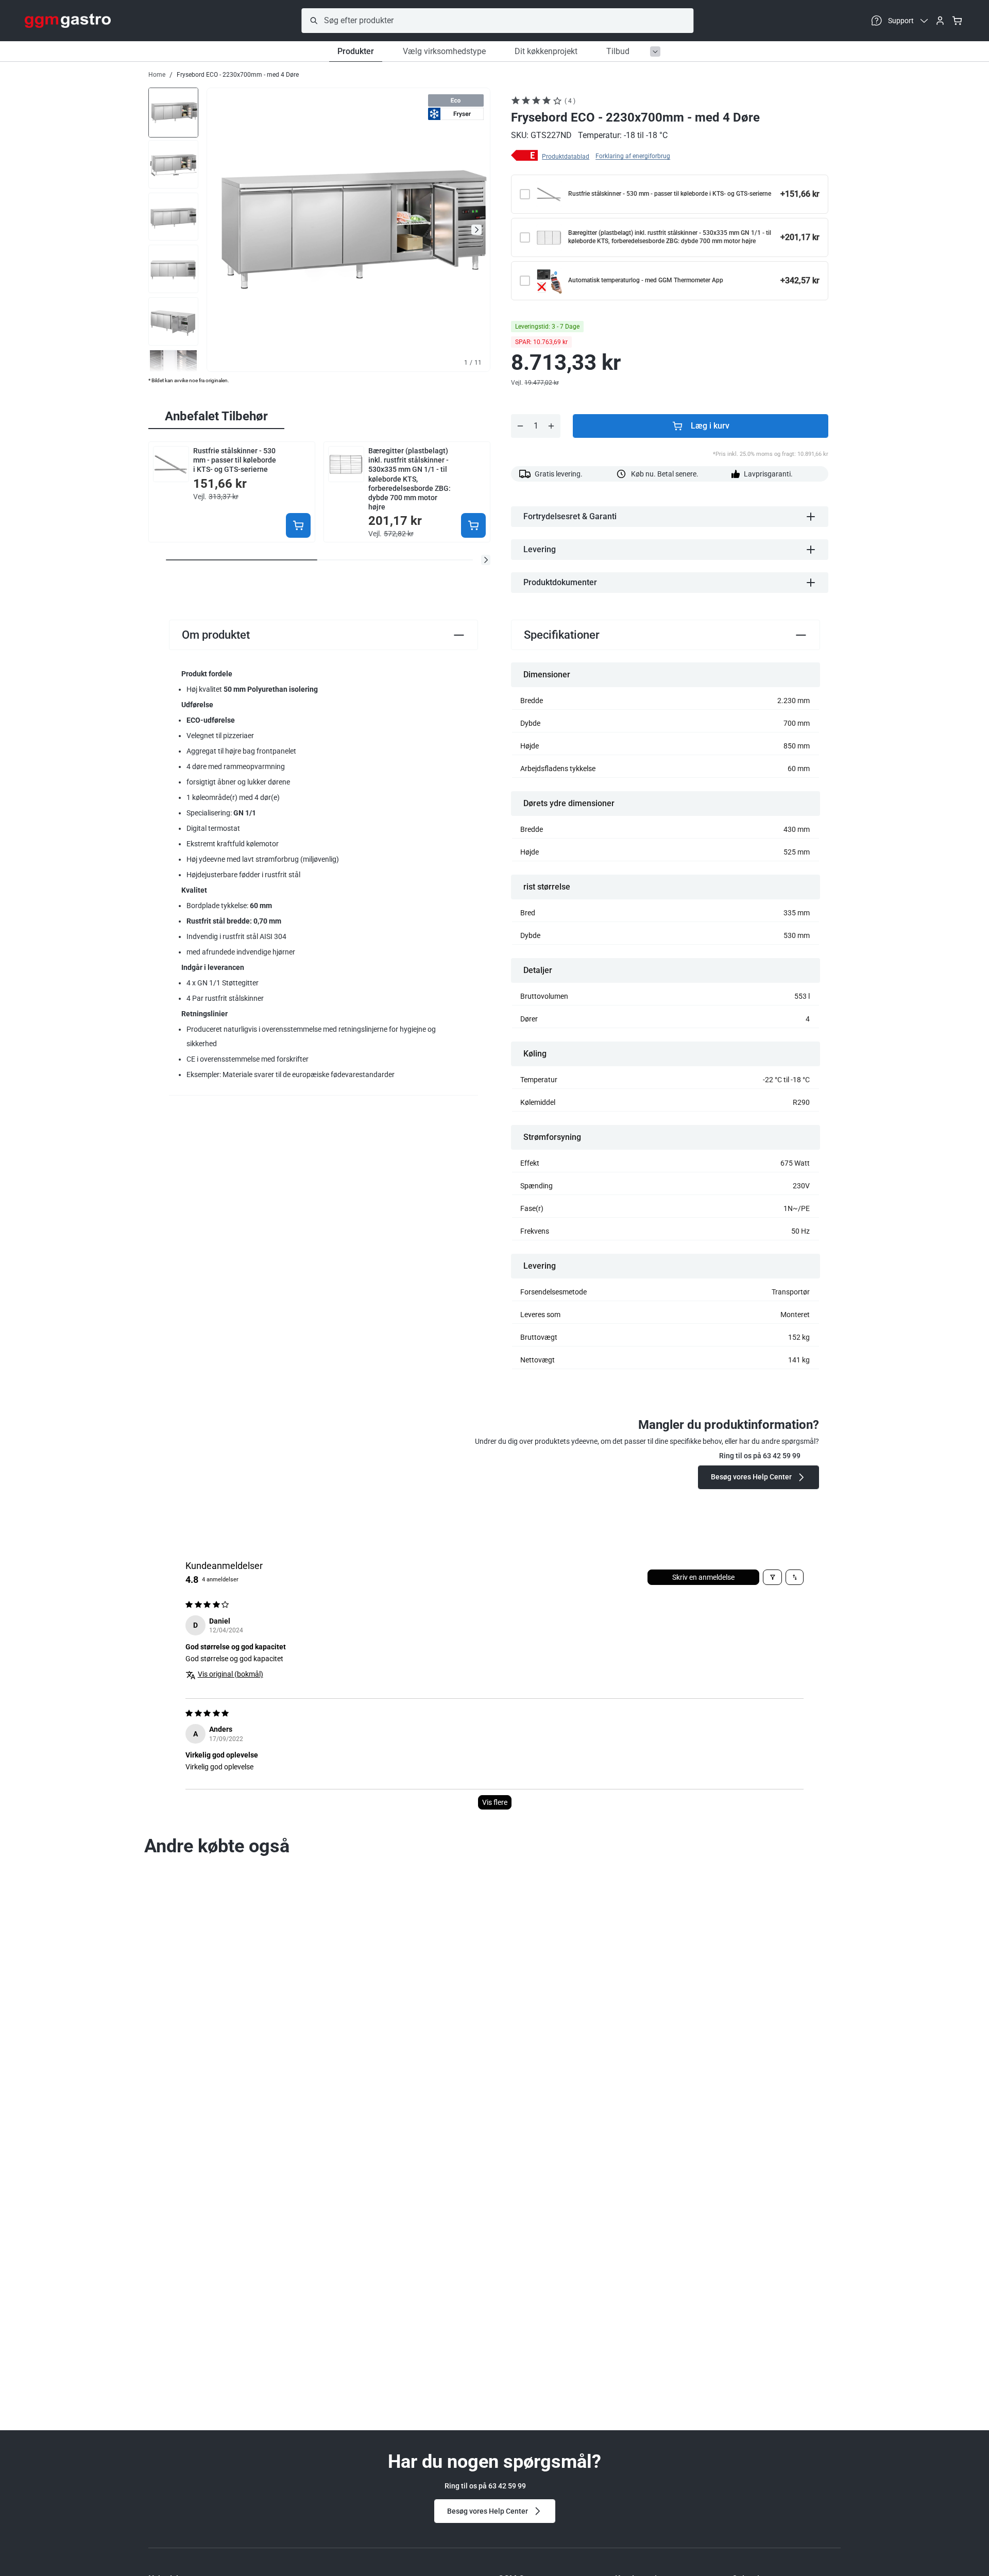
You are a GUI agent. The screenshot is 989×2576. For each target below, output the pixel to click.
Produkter (356, 51)
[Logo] (68, 21)
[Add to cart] (298, 525)
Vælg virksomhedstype (444, 51)
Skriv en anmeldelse (703, 1577)
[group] (173, 112)
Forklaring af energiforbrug (633, 156)
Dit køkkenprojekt (546, 51)
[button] (486, 560)
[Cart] (957, 21)
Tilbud (618, 51)
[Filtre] (772, 1577)
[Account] (940, 21)
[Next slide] (476, 230)
